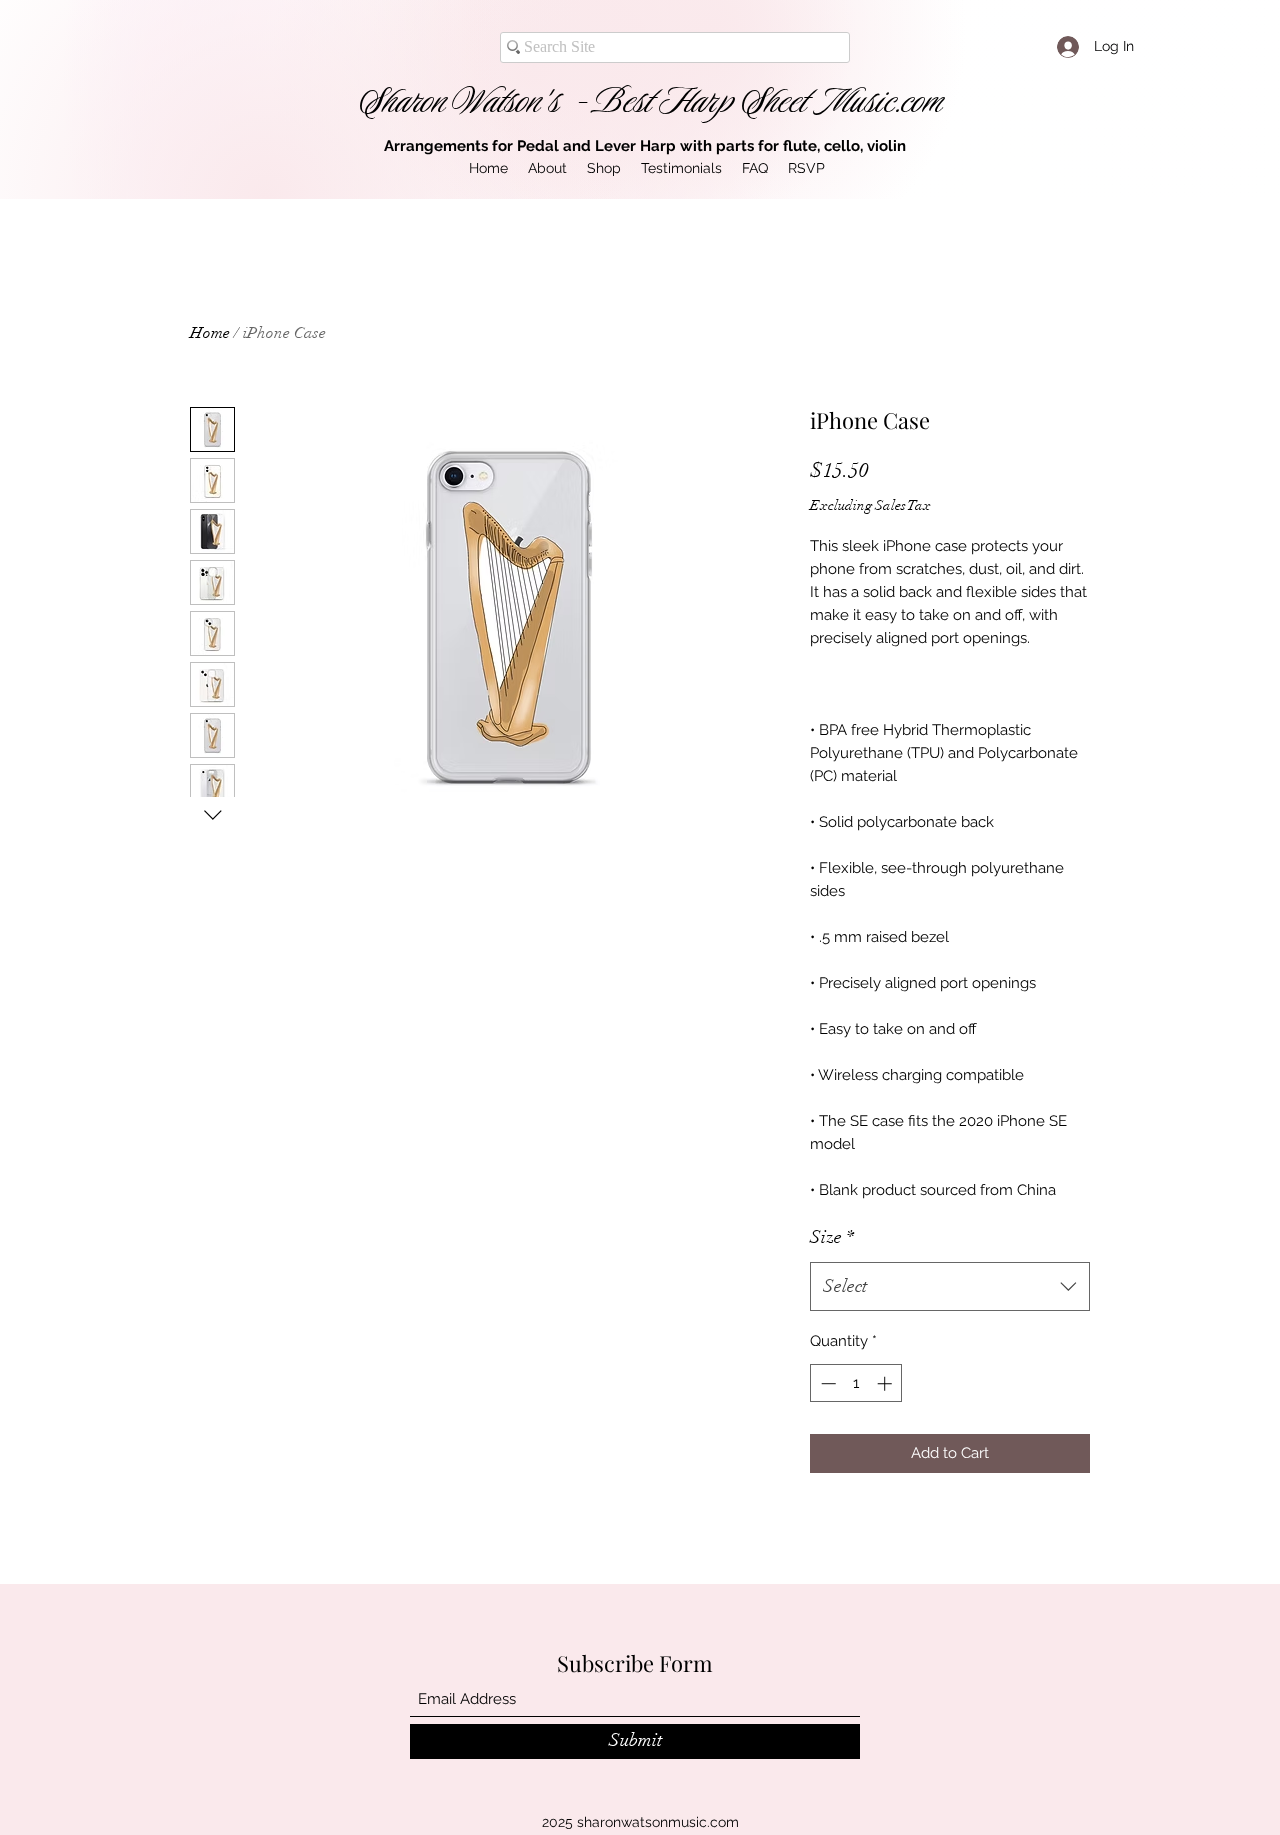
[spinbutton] (856, 1383)
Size (832, 1237)
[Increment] (886, 1383)
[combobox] (950, 1287)
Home (210, 333)
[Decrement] (826, 1383)
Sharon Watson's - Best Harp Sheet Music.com (651, 101)
